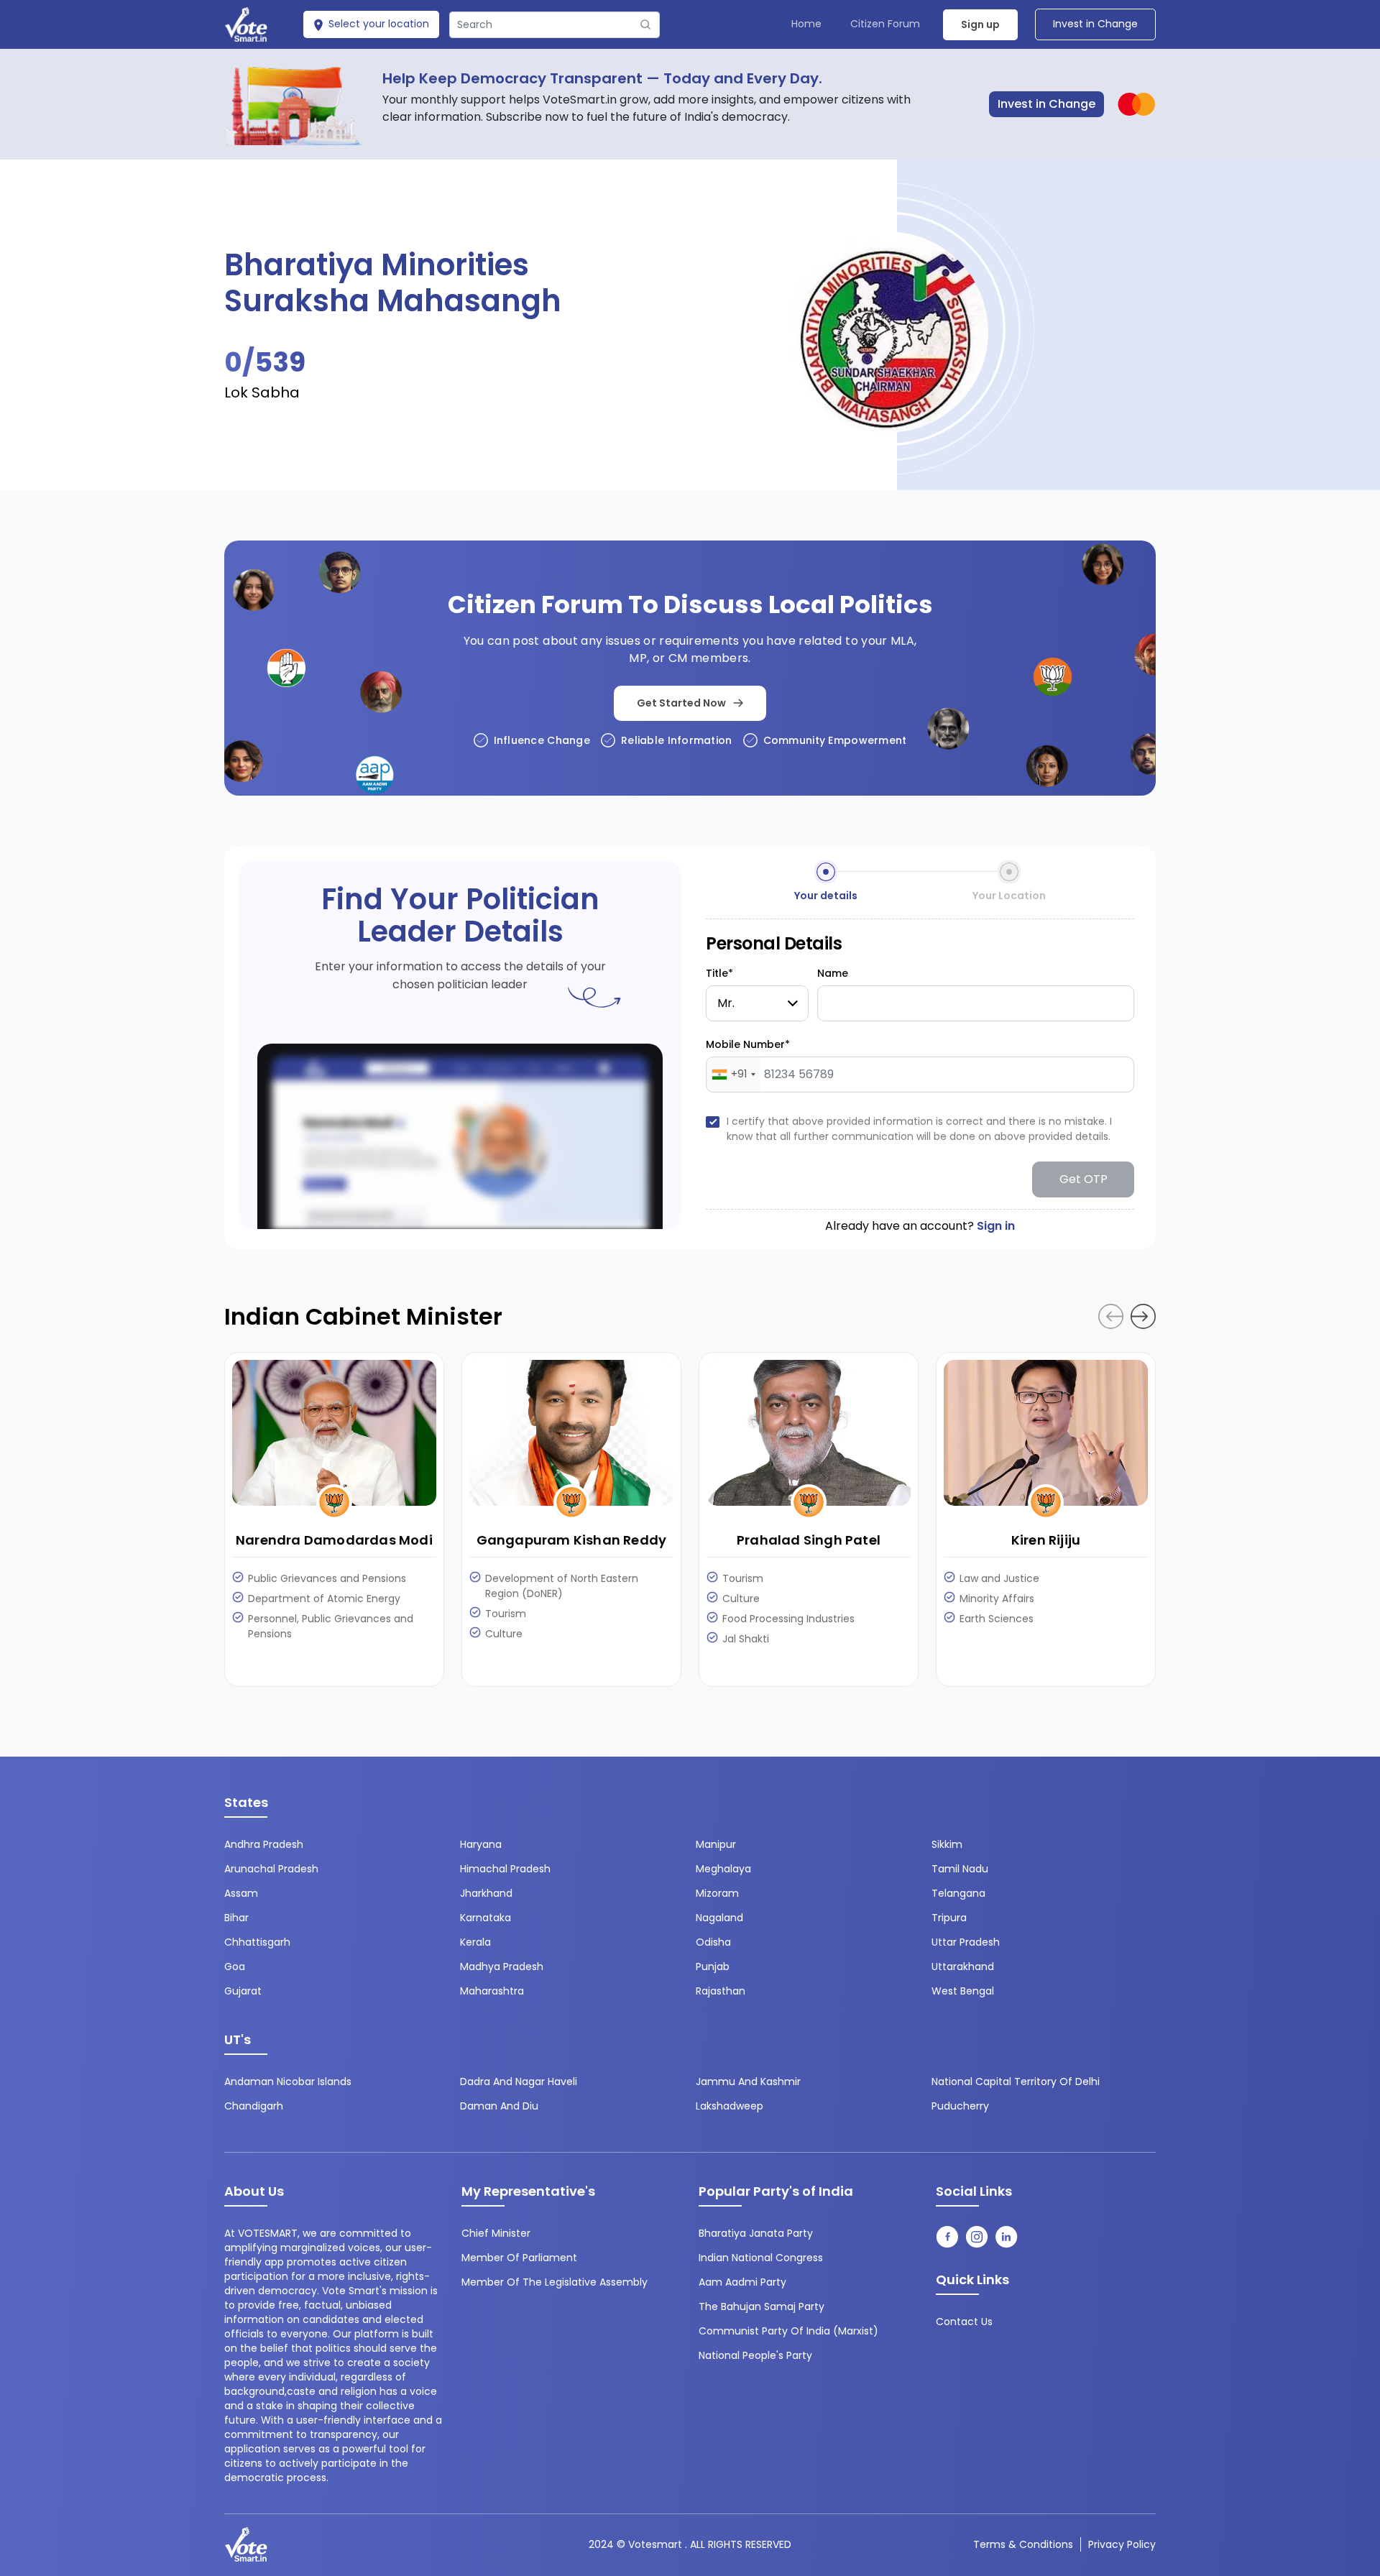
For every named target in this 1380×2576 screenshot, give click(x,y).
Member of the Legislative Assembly (555, 2282)
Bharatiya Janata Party (756, 2233)
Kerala (475, 1942)
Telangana (958, 1893)
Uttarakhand (963, 1966)
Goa (235, 1966)
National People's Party (755, 2355)
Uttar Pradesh (966, 1942)
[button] (1143, 1316)
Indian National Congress (761, 2258)
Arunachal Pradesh (271, 1869)
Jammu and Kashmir (748, 2081)
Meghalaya (723, 1869)
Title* (719, 973)
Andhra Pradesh (264, 1844)
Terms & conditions (1023, 2544)
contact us (964, 2322)
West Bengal (963, 1991)
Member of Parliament (519, 2258)
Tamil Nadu (960, 1869)
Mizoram (717, 1893)
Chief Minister (496, 2233)
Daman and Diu (499, 2106)
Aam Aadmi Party (742, 2282)
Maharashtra (492, 1991)
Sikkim (947, 1844)
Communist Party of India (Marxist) (788, 2331)
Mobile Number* (748, 1044)
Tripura (949, 1918)
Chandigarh (254, 2106)
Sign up (980, 24)
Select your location (377, 24)
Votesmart (655, 2544)
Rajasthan (721, 1991)
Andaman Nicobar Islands (288, 2081)
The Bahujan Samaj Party (762, 2306)
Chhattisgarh (257, 1942)
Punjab (713, 1966)
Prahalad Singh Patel (809, 1540)
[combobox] (733, 1075)
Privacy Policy (1122, 2544)
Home (806, 24)
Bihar (236, 1918)
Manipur (716, 1844)
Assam (241, 1893)
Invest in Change (1095, 24)
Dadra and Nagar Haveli (519, 2081)
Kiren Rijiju (1046, 1540)
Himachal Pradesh (505, 1869)
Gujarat (243, 1991)
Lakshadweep (730, 2106)
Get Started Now (681, 703)
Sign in (996, 1226)
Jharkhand (486, 1893)
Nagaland (719, 1918)
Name (833, 973)
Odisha (713, 1942)
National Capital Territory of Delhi (1016, 2081)
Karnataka (486, 1918)
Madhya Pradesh (502, 1966)
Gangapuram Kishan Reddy (572, 1540)
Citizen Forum (885, 24)
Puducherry (960, 2106)
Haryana (481, 1844)
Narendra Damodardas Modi (334, 1540)
